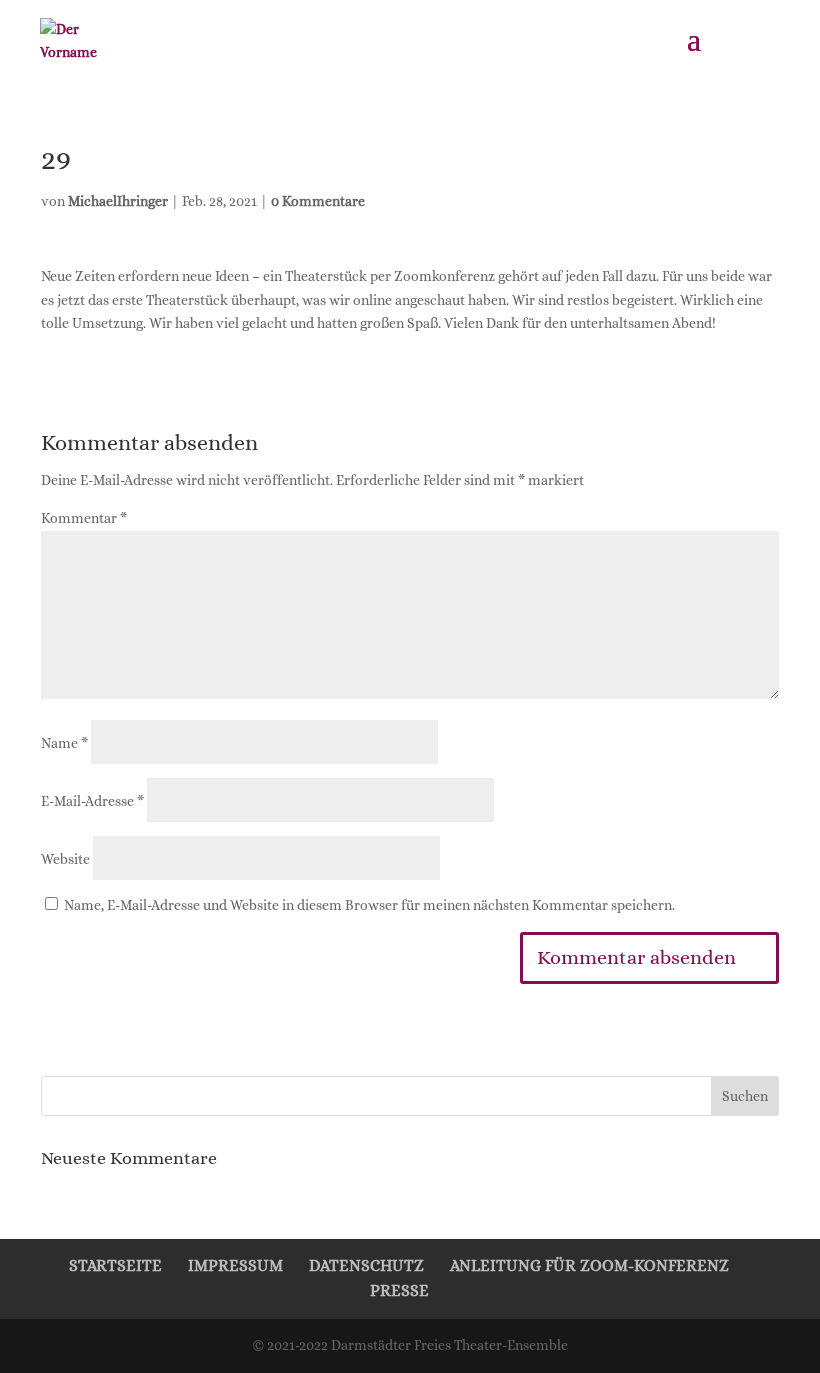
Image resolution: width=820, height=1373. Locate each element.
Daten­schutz (366, 1265)
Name (64, 743)
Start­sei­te (115, 1265)
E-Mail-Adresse (92, 801)
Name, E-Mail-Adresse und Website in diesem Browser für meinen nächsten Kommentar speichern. (369, 905)
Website (65, 859)
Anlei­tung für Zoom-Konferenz (589, 1265)
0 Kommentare (318, 201)
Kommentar (84, 518)
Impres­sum (235, 1265)
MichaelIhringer (118, 201)
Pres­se (399, 1290)
